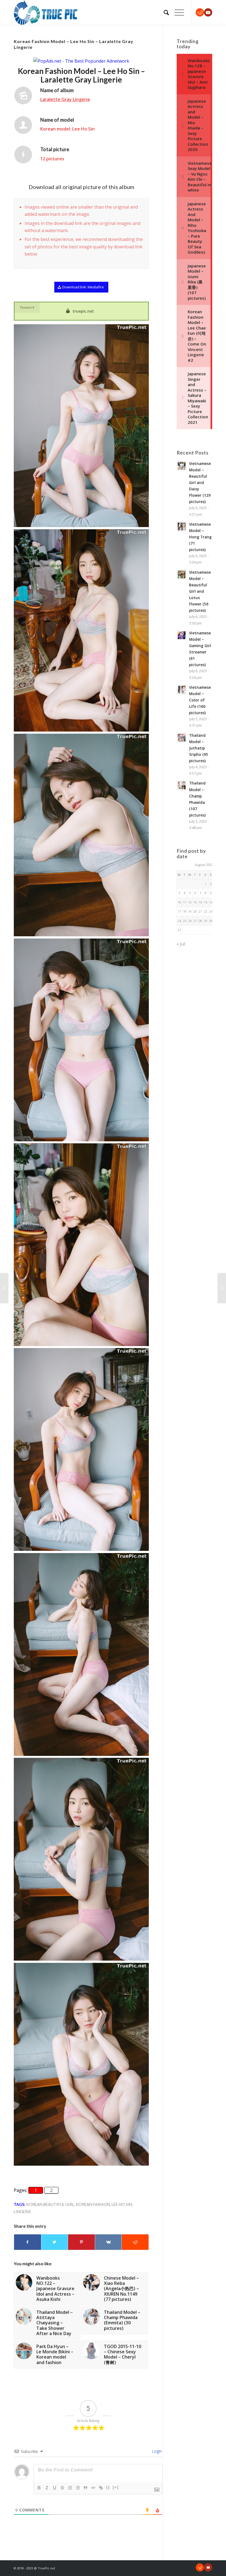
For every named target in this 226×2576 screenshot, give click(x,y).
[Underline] (55, 2488)
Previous (131, 204)
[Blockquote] (85, 2488)
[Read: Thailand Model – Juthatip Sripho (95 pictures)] (182, 738)
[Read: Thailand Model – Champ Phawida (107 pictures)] (182, 785)
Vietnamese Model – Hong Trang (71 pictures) (200, 537)
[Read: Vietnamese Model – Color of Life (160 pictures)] (182, 690)
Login (156, 2451)
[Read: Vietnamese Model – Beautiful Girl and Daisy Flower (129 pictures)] (182, 466)
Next (143, 204)
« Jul (181, 944)
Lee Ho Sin (122, 2204)
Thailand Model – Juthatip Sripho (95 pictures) (199, 748)
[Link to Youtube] (208, 12)
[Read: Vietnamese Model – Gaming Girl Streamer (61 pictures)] (182, 635)
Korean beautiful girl (50, 2204)
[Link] (101, 2488)
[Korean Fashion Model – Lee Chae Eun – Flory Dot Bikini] (4, 1288)
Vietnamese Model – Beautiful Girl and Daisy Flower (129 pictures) (200, 483)
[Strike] (62, 2488)
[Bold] (39, 2488)
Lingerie (22, 2212)
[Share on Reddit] (135, 2242)
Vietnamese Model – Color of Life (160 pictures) (200, 700)
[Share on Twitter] (55, 2242)
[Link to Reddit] (200, 12)
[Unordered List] (78, 2488)
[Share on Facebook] (28, 2242)
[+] (116, 2487)
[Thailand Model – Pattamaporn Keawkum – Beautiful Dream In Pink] (222, 1288)
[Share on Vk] (108, 2242)
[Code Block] (93, 2488)
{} (108, 2487)
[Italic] (47, 2488)
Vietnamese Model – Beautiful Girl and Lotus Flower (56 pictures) (200, 591)
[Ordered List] (70, 2488)
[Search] (164, 12)
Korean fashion (93, 2204)
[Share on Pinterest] (81, 2242)
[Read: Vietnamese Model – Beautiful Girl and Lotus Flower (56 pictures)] (182, 575)
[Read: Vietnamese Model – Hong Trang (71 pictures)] (182, 527)
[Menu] (177, 12)
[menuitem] (164, 12)
